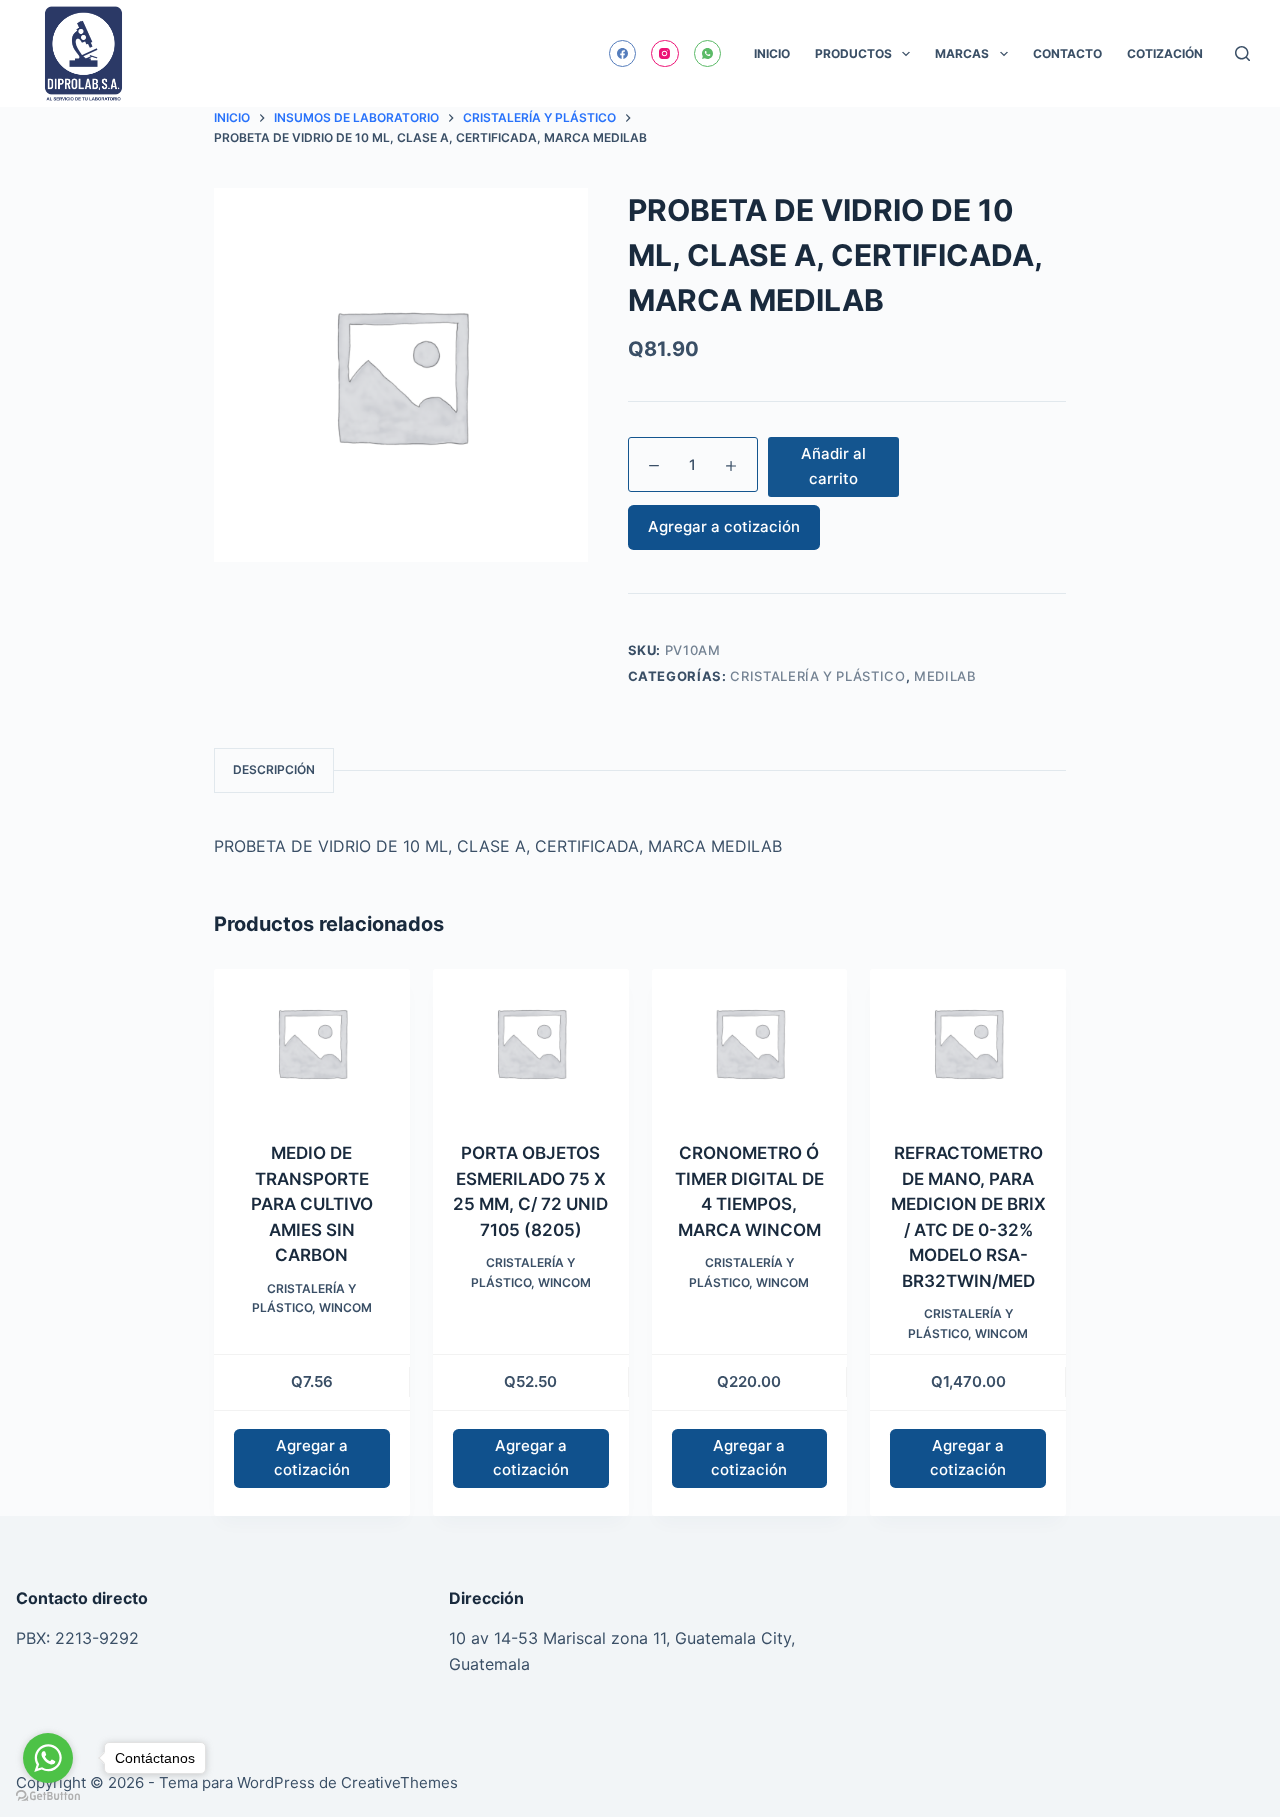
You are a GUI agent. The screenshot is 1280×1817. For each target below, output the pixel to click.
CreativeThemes (399, 1782)
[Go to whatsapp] (48, 1758)
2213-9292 (97, 1638)
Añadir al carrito (833, 466)
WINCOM (345, 1307)
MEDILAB (945, 676)
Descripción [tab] (274, 769)
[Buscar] (1242, 53)
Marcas (962, 53)
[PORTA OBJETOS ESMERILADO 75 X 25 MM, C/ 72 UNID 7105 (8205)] (531, 1042)
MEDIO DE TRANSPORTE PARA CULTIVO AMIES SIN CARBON (312, 1204)
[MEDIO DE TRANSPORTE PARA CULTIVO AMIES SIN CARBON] (312, 1042)
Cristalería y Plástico (817, 676)
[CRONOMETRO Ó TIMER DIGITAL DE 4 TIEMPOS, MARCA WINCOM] (750, 1042)
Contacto (1067, 53)
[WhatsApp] (708, 54)
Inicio (772, 53)
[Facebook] (623, 54)
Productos (853, 53)
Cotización (1165, 53)
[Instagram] (665, 54)
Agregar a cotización (724, 526)
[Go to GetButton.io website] (48, 1796)
